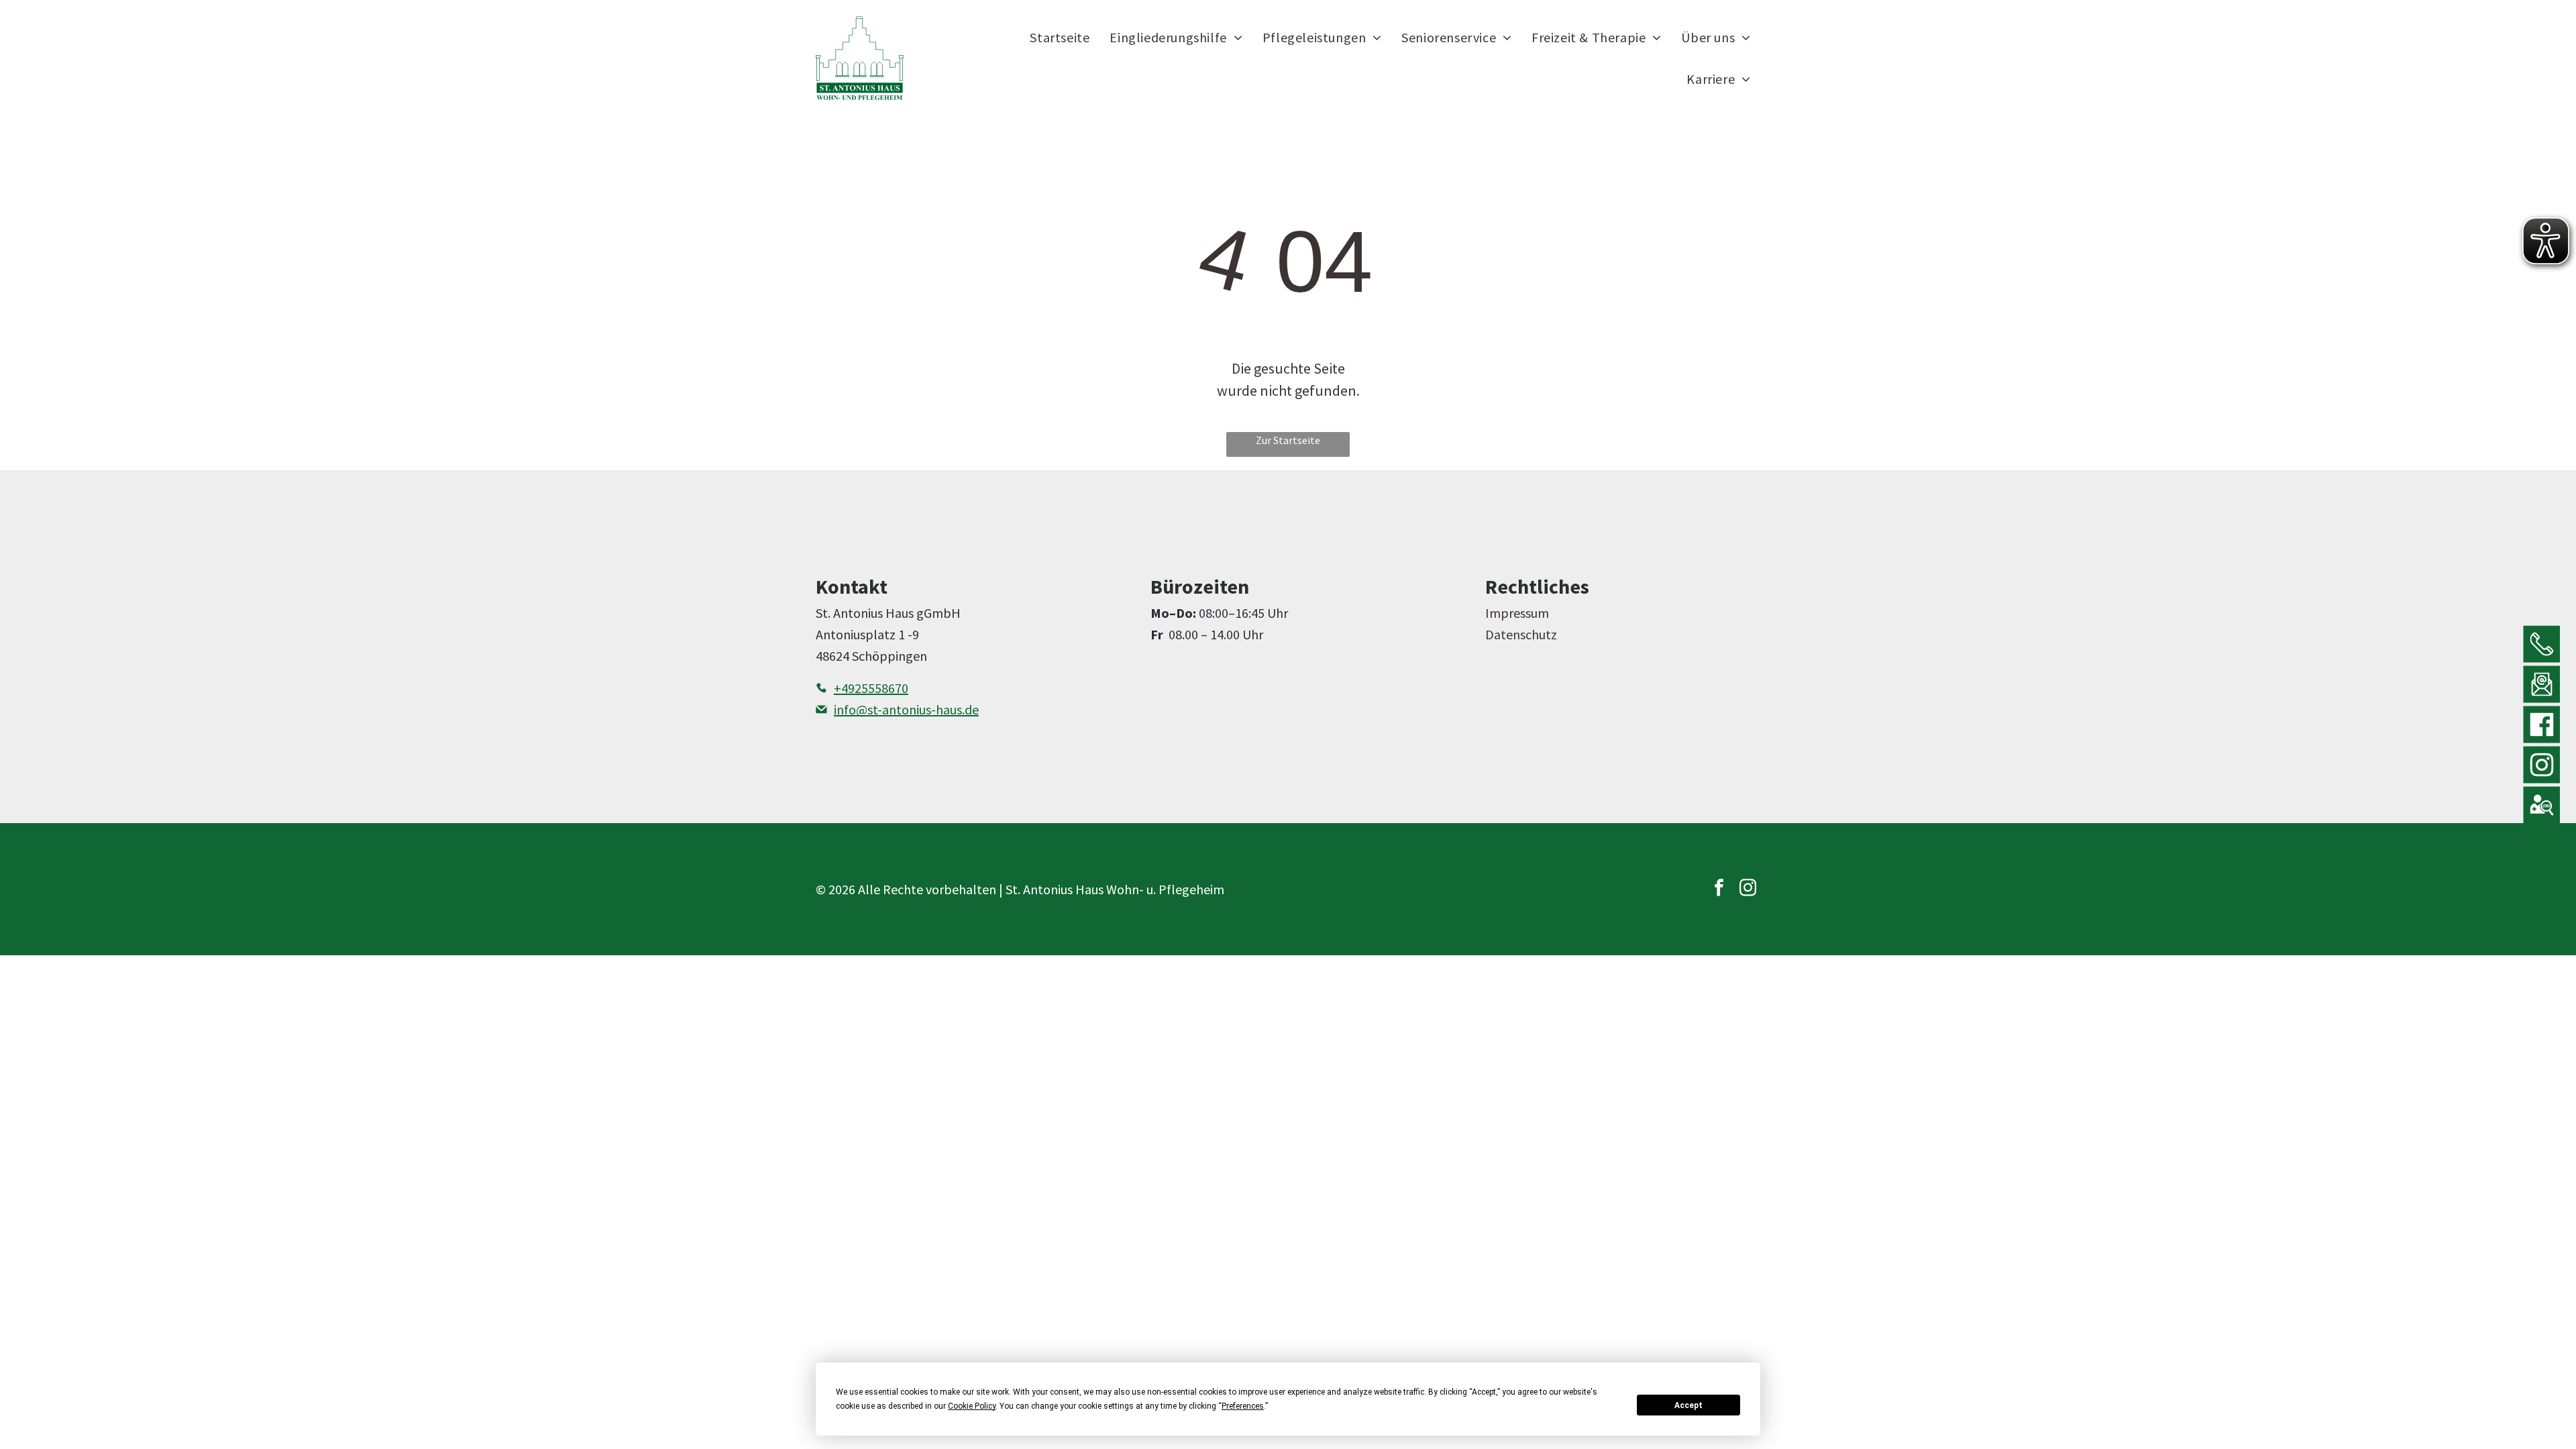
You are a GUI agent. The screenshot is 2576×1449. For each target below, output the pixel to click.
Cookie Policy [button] (972, 1406)
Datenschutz (1521, 634)
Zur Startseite (1288, 440)
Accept (1688, 1405)
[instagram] (1748, 889)
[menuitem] (1060, 37)
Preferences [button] (1243, 1406)
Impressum (1517, 613)
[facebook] (1719, 889)
